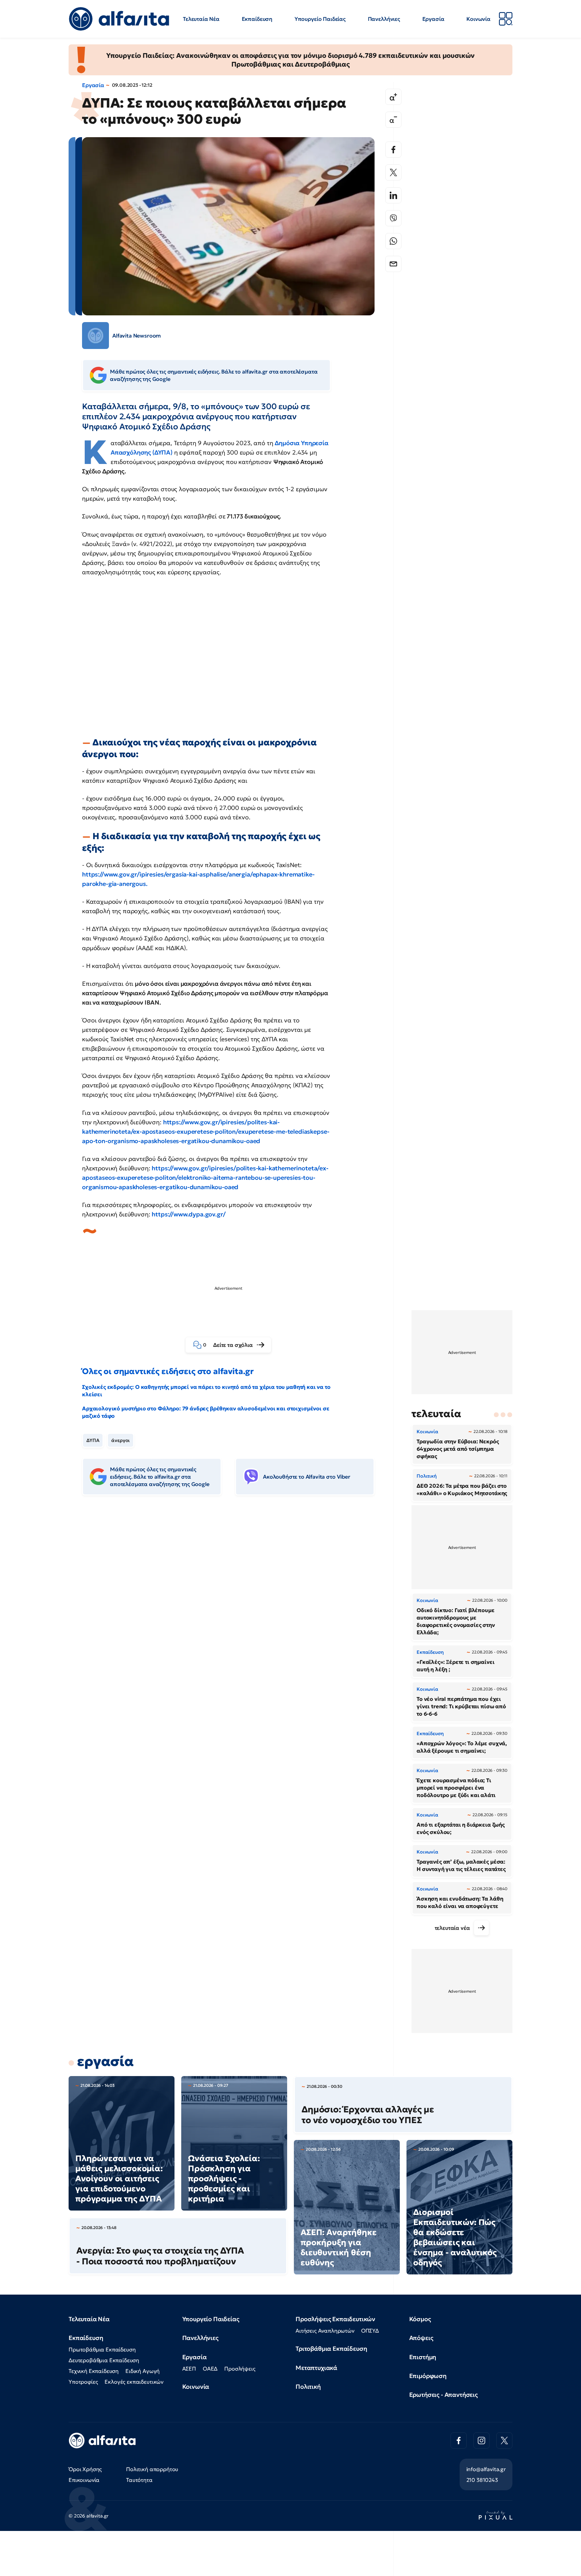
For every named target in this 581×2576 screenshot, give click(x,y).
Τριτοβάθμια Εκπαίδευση (331, 2349)
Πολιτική (308, 2387)
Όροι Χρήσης (85, 2469)
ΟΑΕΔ (210, 2369)
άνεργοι (121, 1440)
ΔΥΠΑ (93, 1440)
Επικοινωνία (84, 2480)
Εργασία (433, 19)
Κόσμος (420, 2319)
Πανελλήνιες (384, 19)
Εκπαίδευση (257, 19)
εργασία (105, 2061)
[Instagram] (481, 2441)
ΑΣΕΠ (189, 2369)
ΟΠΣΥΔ (370, 2331)
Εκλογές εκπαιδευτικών (134, 2382)
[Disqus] (233, 1604)
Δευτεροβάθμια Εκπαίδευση (104, 2360)
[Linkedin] (393, 195)
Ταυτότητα (139, 2480)
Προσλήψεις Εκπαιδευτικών (335, 2319)
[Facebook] (393, 150)
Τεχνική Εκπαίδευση (94, 2371)
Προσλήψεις (240, 2369)
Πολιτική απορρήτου (152, 2469)
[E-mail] (393, 264)
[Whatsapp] (393, 241)
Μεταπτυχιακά (316, 2368)
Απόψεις (421, 2338)
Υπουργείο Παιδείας (320, 19)
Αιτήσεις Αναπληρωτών (325, 2331)
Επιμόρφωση (428, 2376)
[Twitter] (393, 172)
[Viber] (393, 218)
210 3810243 (482, 2480)
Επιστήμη (423, 2357)
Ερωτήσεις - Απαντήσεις (443, 2395)
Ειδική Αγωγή (143, 2371)
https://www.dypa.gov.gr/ (188, 1214)
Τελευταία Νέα (201, 19)
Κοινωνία (478, 19)
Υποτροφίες (83, 2382)
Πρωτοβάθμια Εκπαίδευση (102, 2349)
